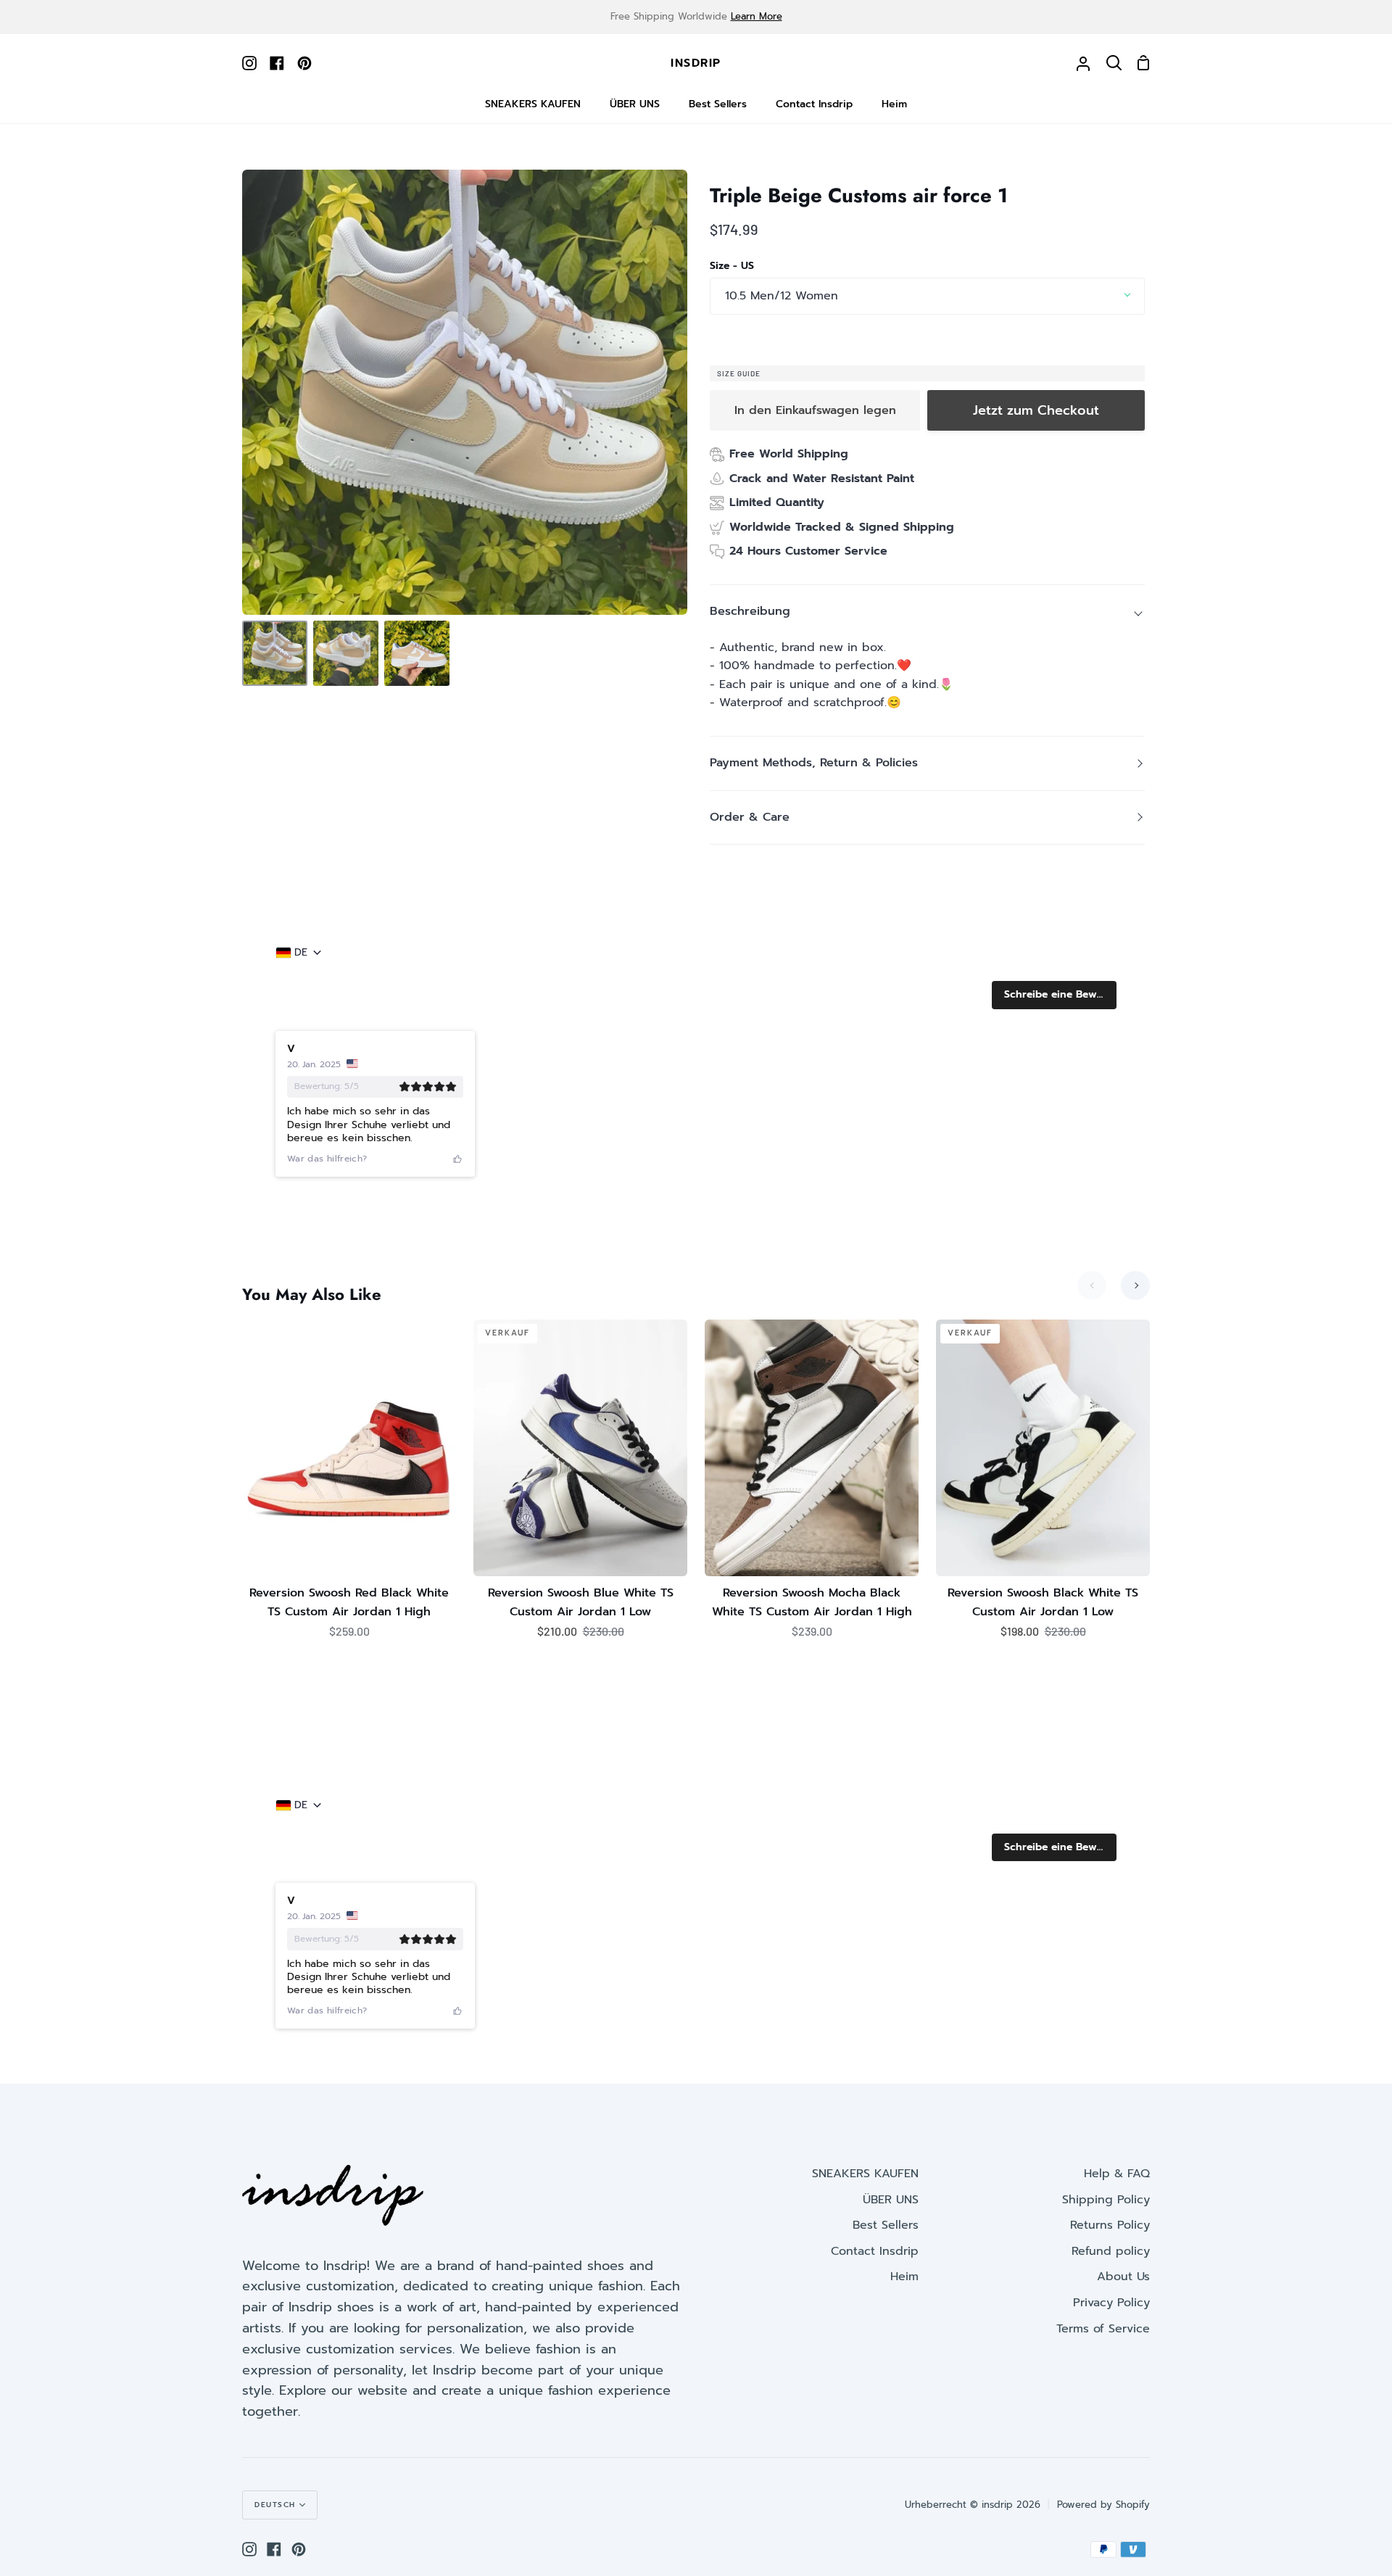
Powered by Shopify (1103, 2505)
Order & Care (750, 817)
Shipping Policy (1106, 2200)
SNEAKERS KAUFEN (865, 2174)
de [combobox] (301, 953)
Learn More (757, 16)
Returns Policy (1110, 2225)
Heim (904, 2277)
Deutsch (275, 2505)
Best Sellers (886, 2225)
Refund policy (1111, 2251)
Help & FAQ (1117, 2174)
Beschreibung (750, 611)
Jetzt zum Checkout (1036, 410)
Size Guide (739, 373)
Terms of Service (1103, 2329)
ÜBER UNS (891, 2200)
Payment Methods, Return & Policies (814, 763)
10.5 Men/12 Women (782, 296)
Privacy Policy (1111, 2303)
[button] (1054, 995)
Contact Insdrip (875, 2251)
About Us (1123, 2277)
